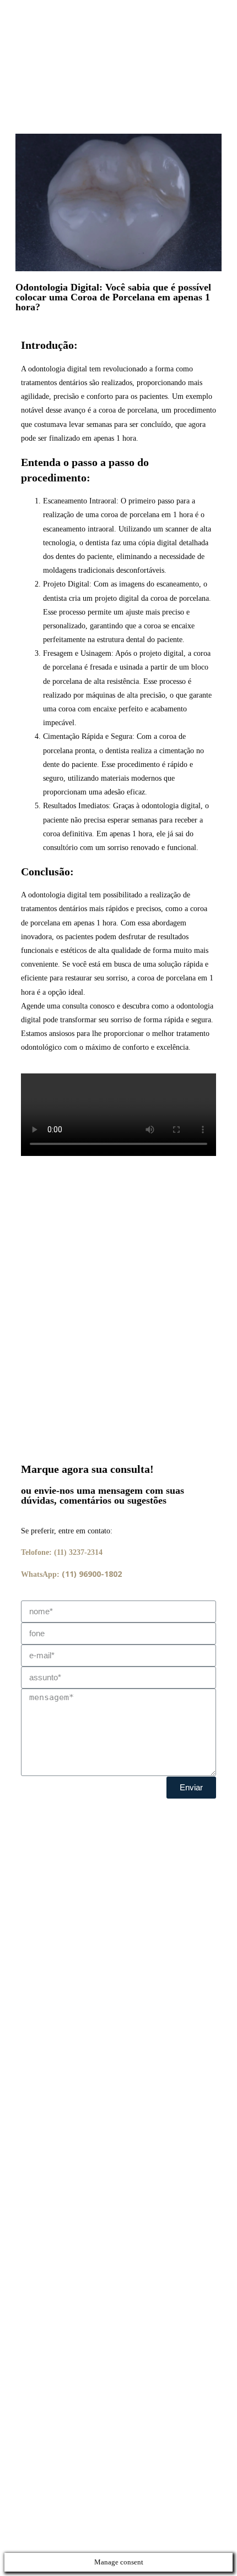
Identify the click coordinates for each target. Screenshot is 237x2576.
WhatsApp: (71, 1574)
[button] (118, 1246)
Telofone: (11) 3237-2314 (62, 1552)
